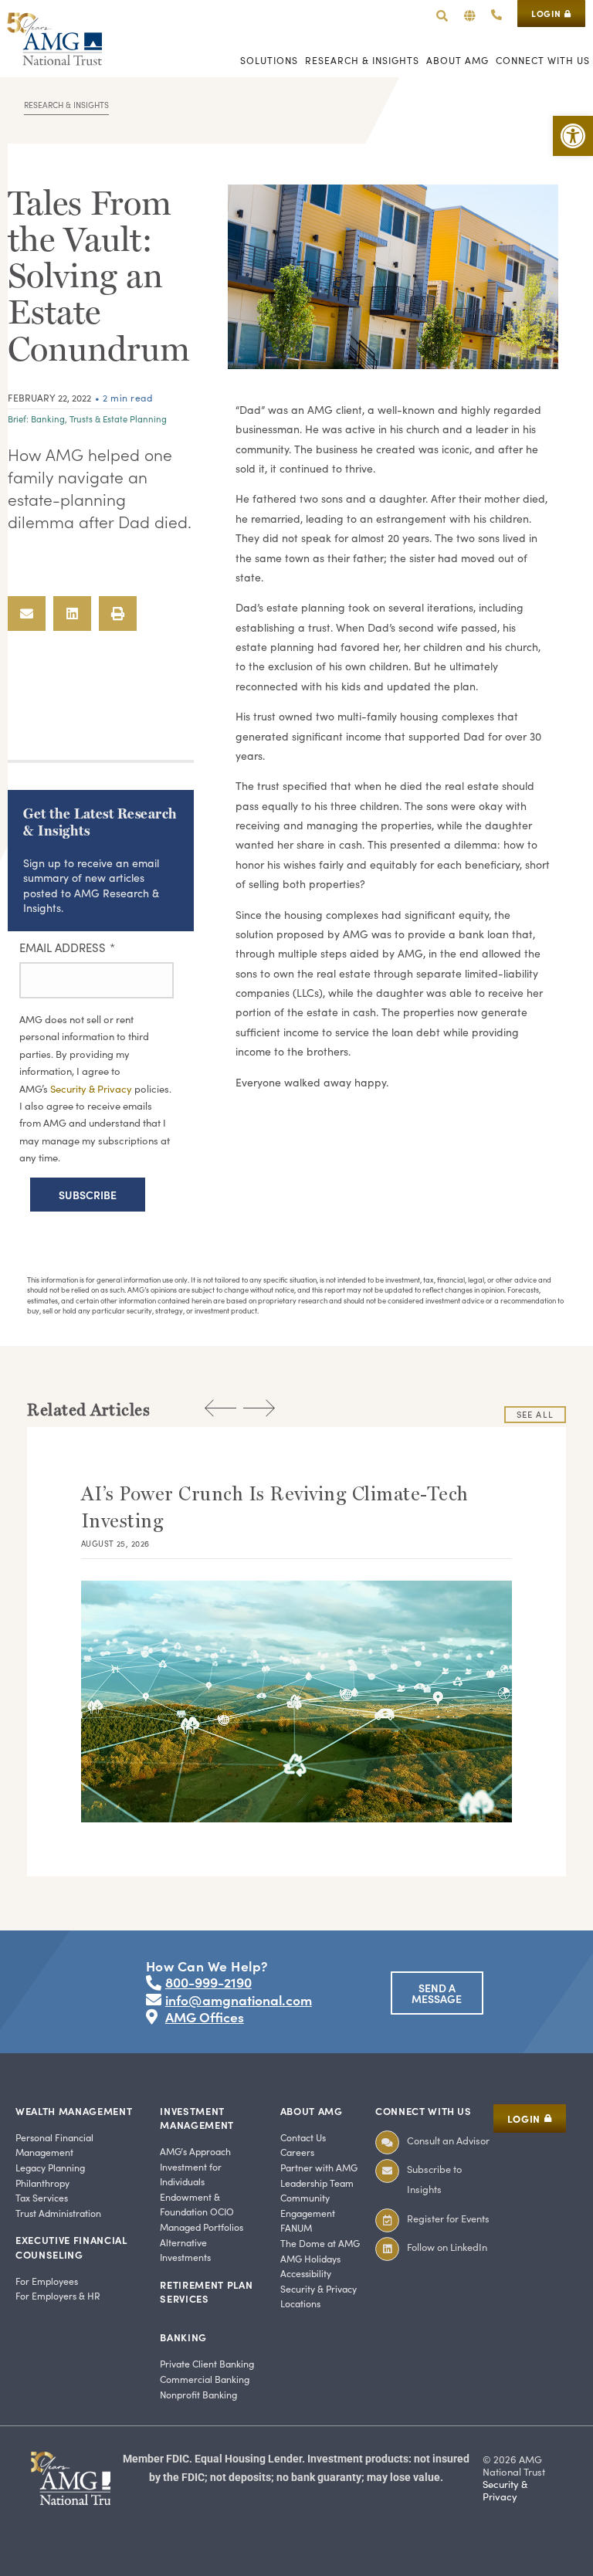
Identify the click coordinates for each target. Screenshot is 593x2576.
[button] (470, 16)
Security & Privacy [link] (505, 2490)
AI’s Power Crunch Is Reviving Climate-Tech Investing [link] (275, 1507)
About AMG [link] (312, 2111)
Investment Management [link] (197, 2118)
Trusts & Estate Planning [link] (118, 419)
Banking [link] (48, 419)
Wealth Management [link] (74, 2111)
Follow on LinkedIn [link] (447, 2247)
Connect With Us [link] (424, 2111)
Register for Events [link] (448, 2218)
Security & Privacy (92, 1089)
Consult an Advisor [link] (448, 2140)
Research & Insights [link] (66, 105)
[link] (573, 136)
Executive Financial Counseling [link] (71, 2247)
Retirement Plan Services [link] (206, 2291)
